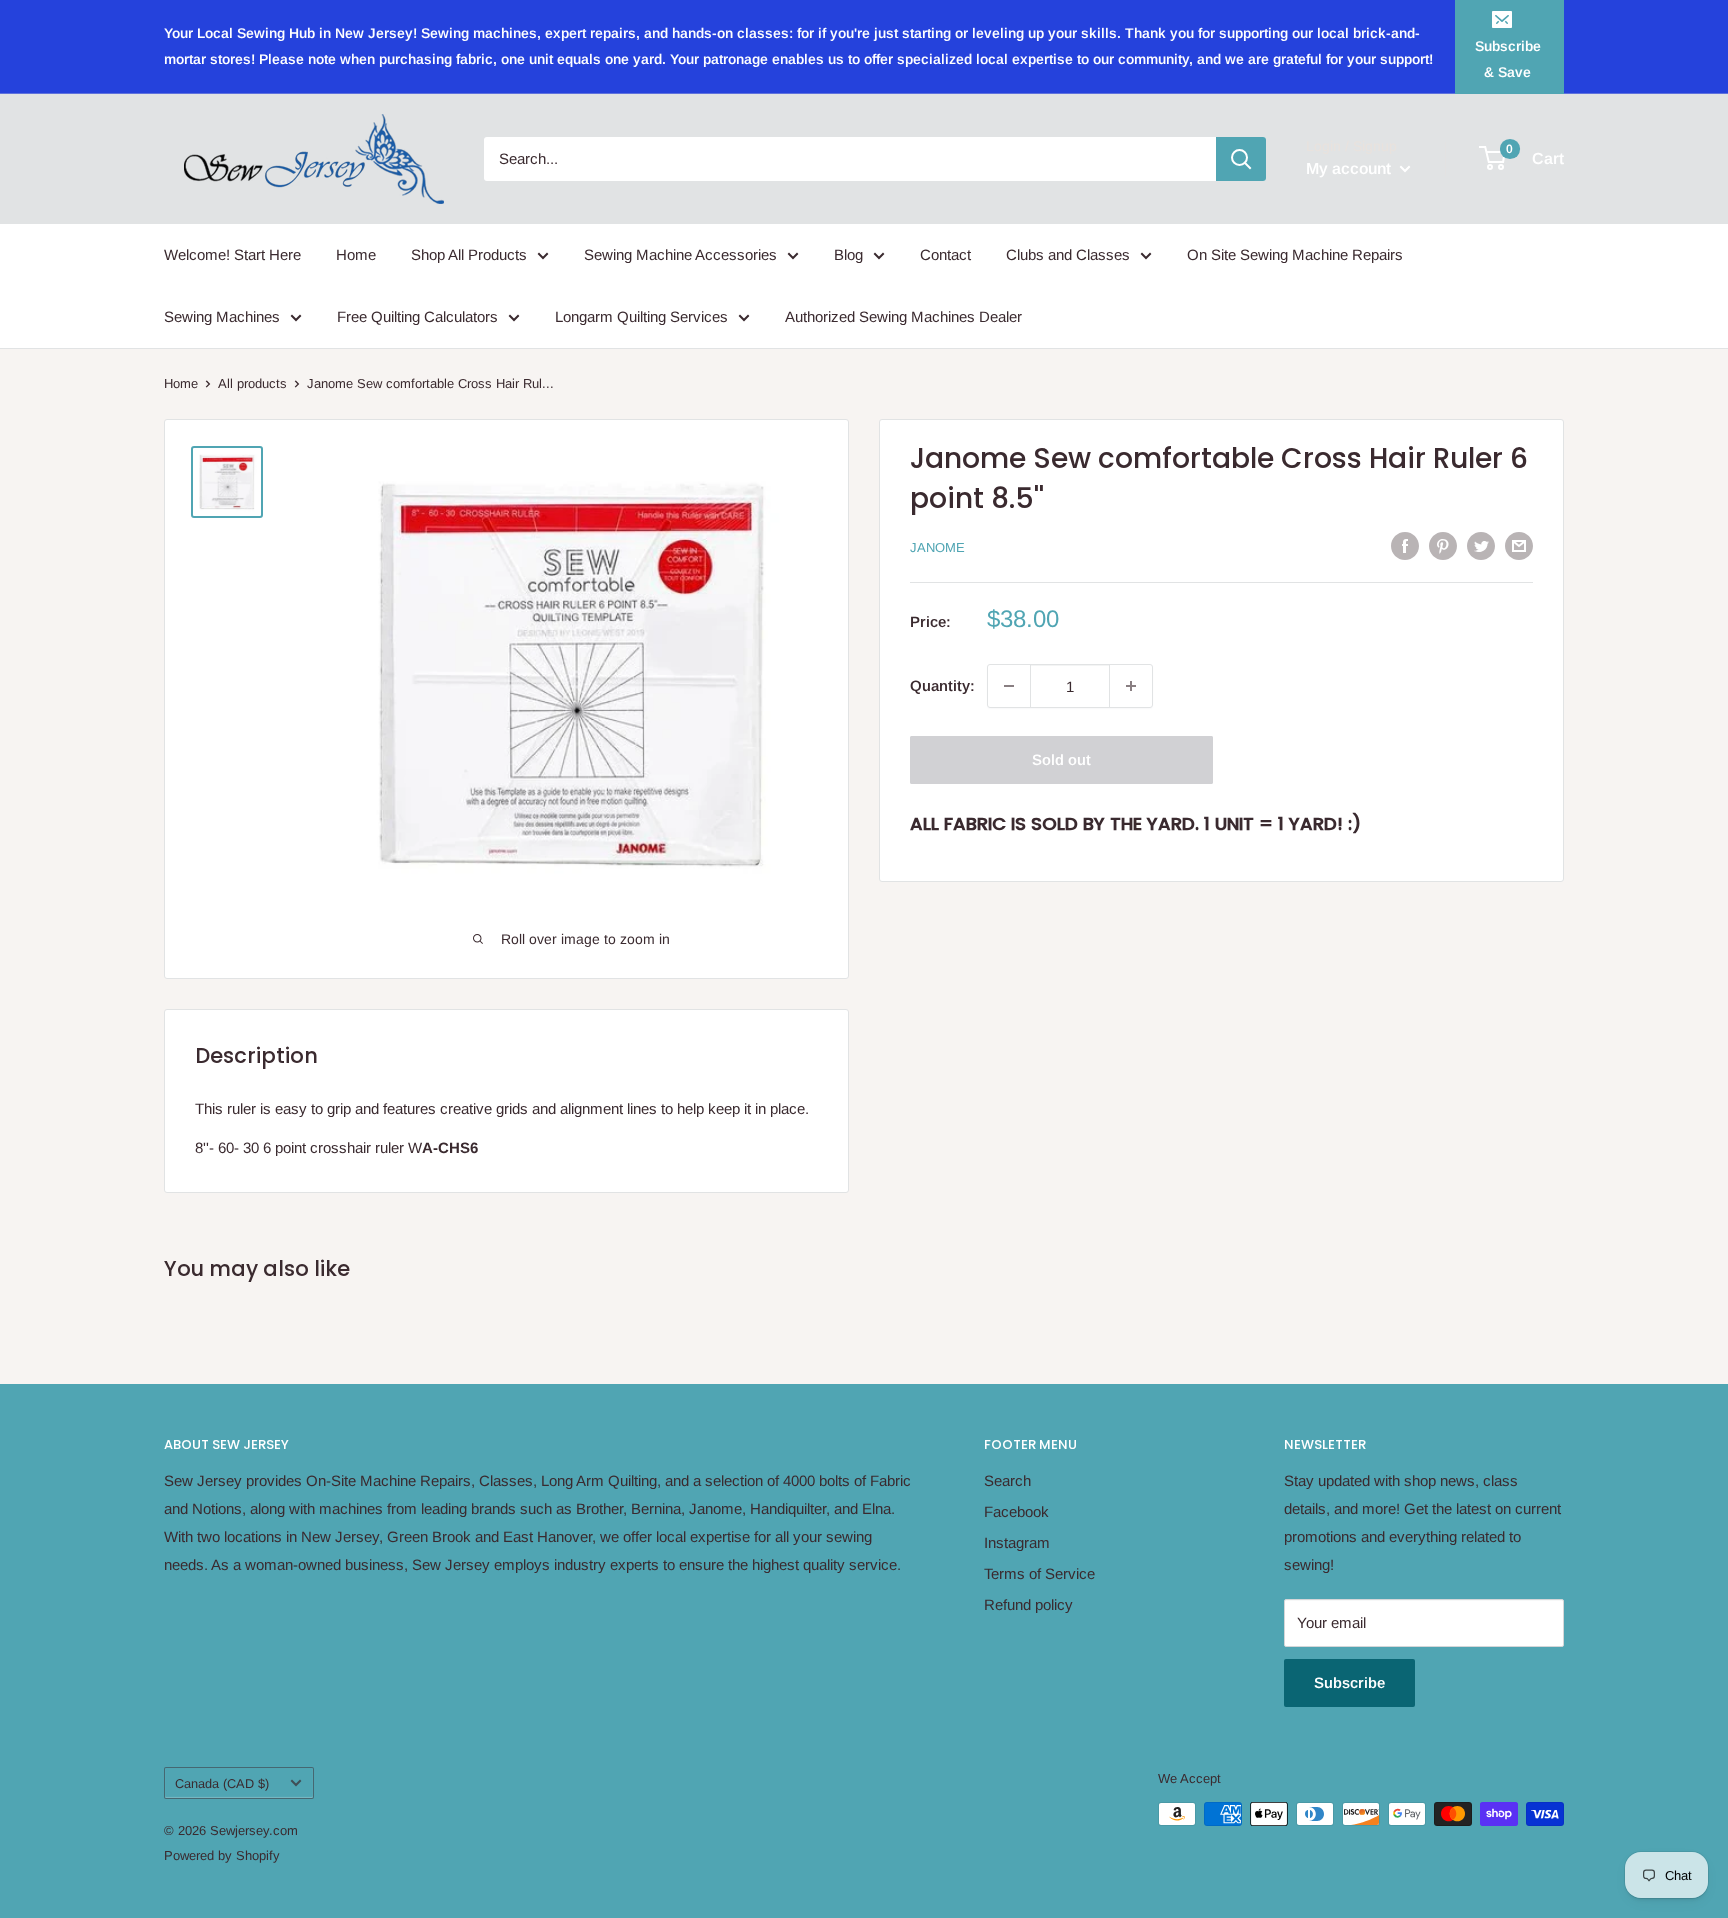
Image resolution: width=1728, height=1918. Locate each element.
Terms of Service (1039, 1573)
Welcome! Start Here (232, 254)
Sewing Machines (222, 316)
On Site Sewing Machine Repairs (1295, 254)
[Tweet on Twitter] (1481, 545)
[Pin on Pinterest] (1443, 545)
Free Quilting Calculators (417, 316)
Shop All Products (469, 254)
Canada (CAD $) (222, 1783)
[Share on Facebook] (1405, 545)
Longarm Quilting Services (641, 316)
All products (252, 383)
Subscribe (1349, 1682)
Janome (937, 547)
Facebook (1016, 1511)
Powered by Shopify (222, 1855)
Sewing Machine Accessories (680, 254)
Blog (848, 254)
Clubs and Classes (1068, 254)
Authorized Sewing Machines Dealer (903, 316)
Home (356, 254)
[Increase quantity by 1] (1131, 686)
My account (1350, 168)
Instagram (1017, 1542)
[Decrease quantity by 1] (1009, 686)
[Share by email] (1519, 545)
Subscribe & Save (1508, 59)
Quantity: (942, 685)
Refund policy (1028, 1604)
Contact (945, 254)
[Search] (1241, 159)
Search (1007, 1480)
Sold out (1061, 759)
